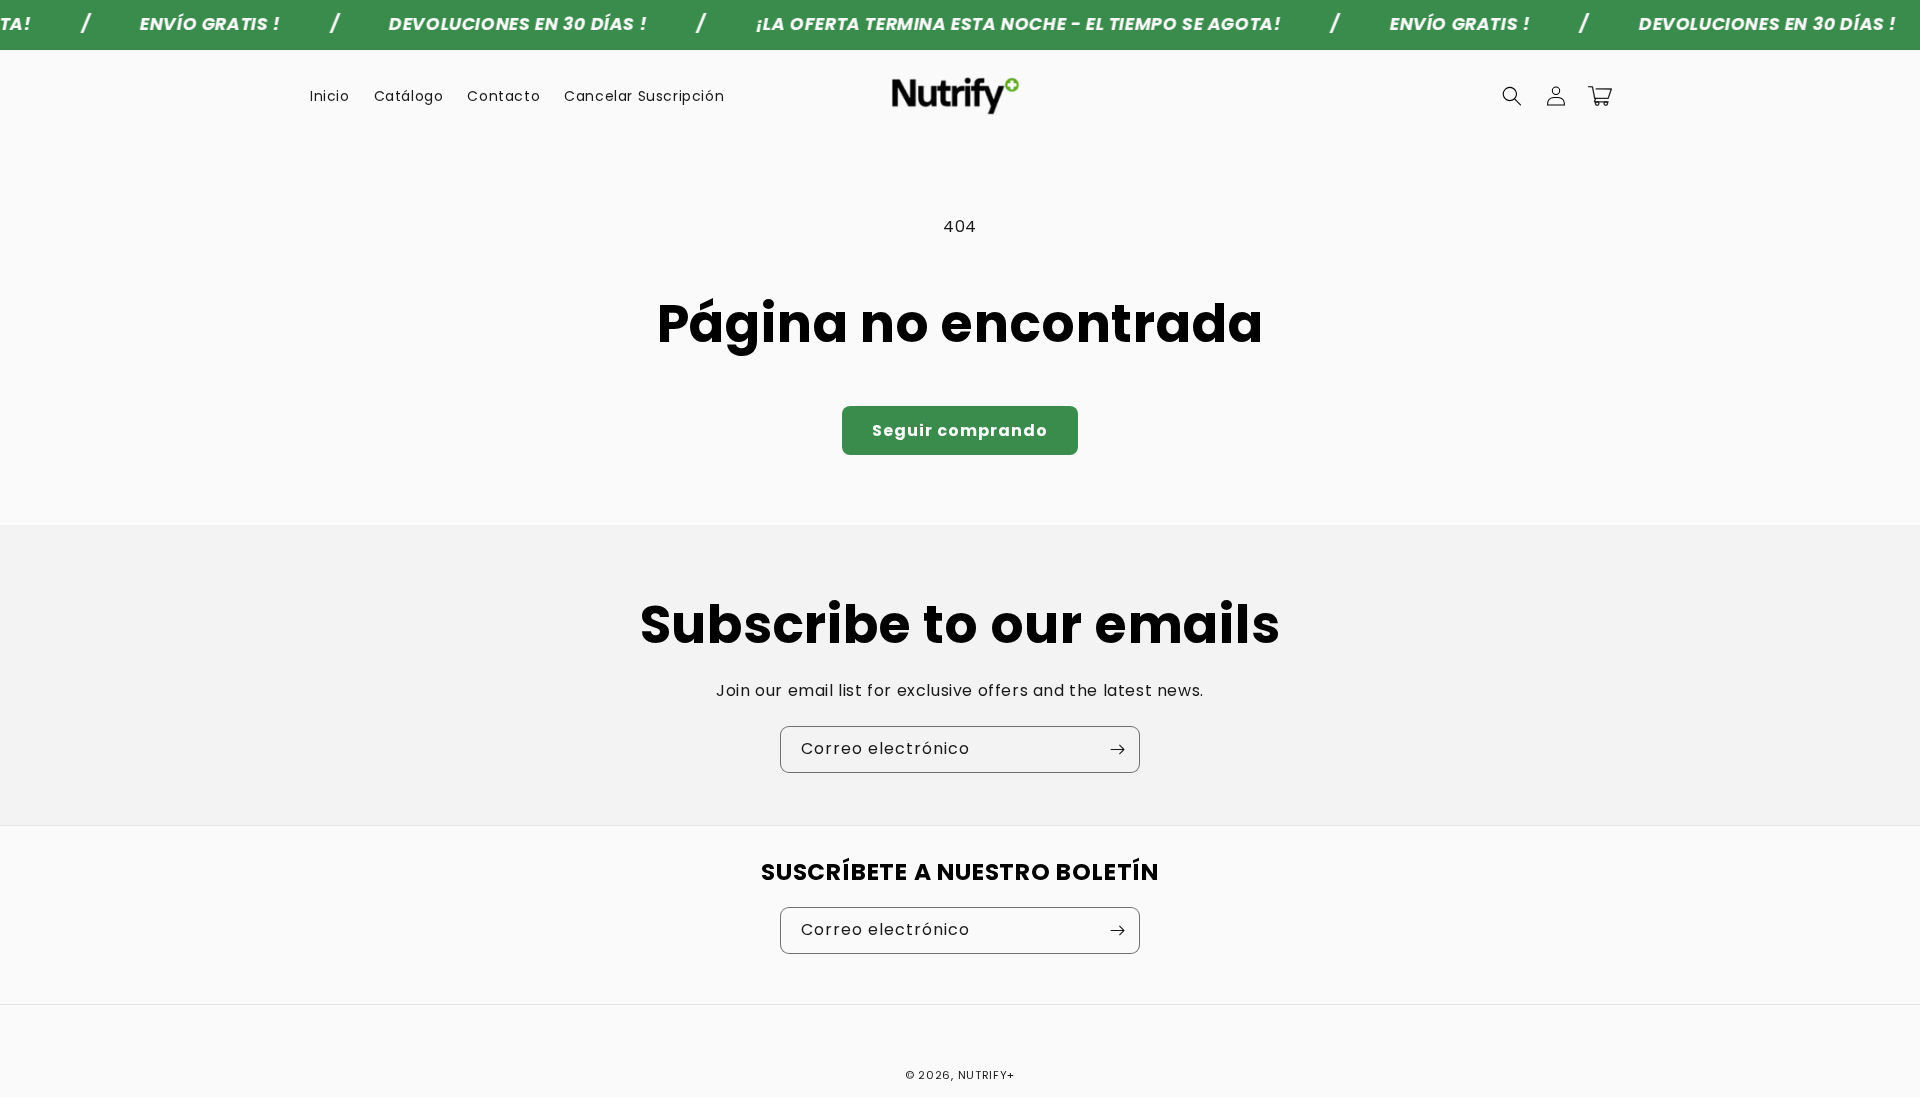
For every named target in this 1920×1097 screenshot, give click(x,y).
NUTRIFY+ (987, 1075)
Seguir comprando (960, 430)
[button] (1512, 96)
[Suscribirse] (1117, 749)
